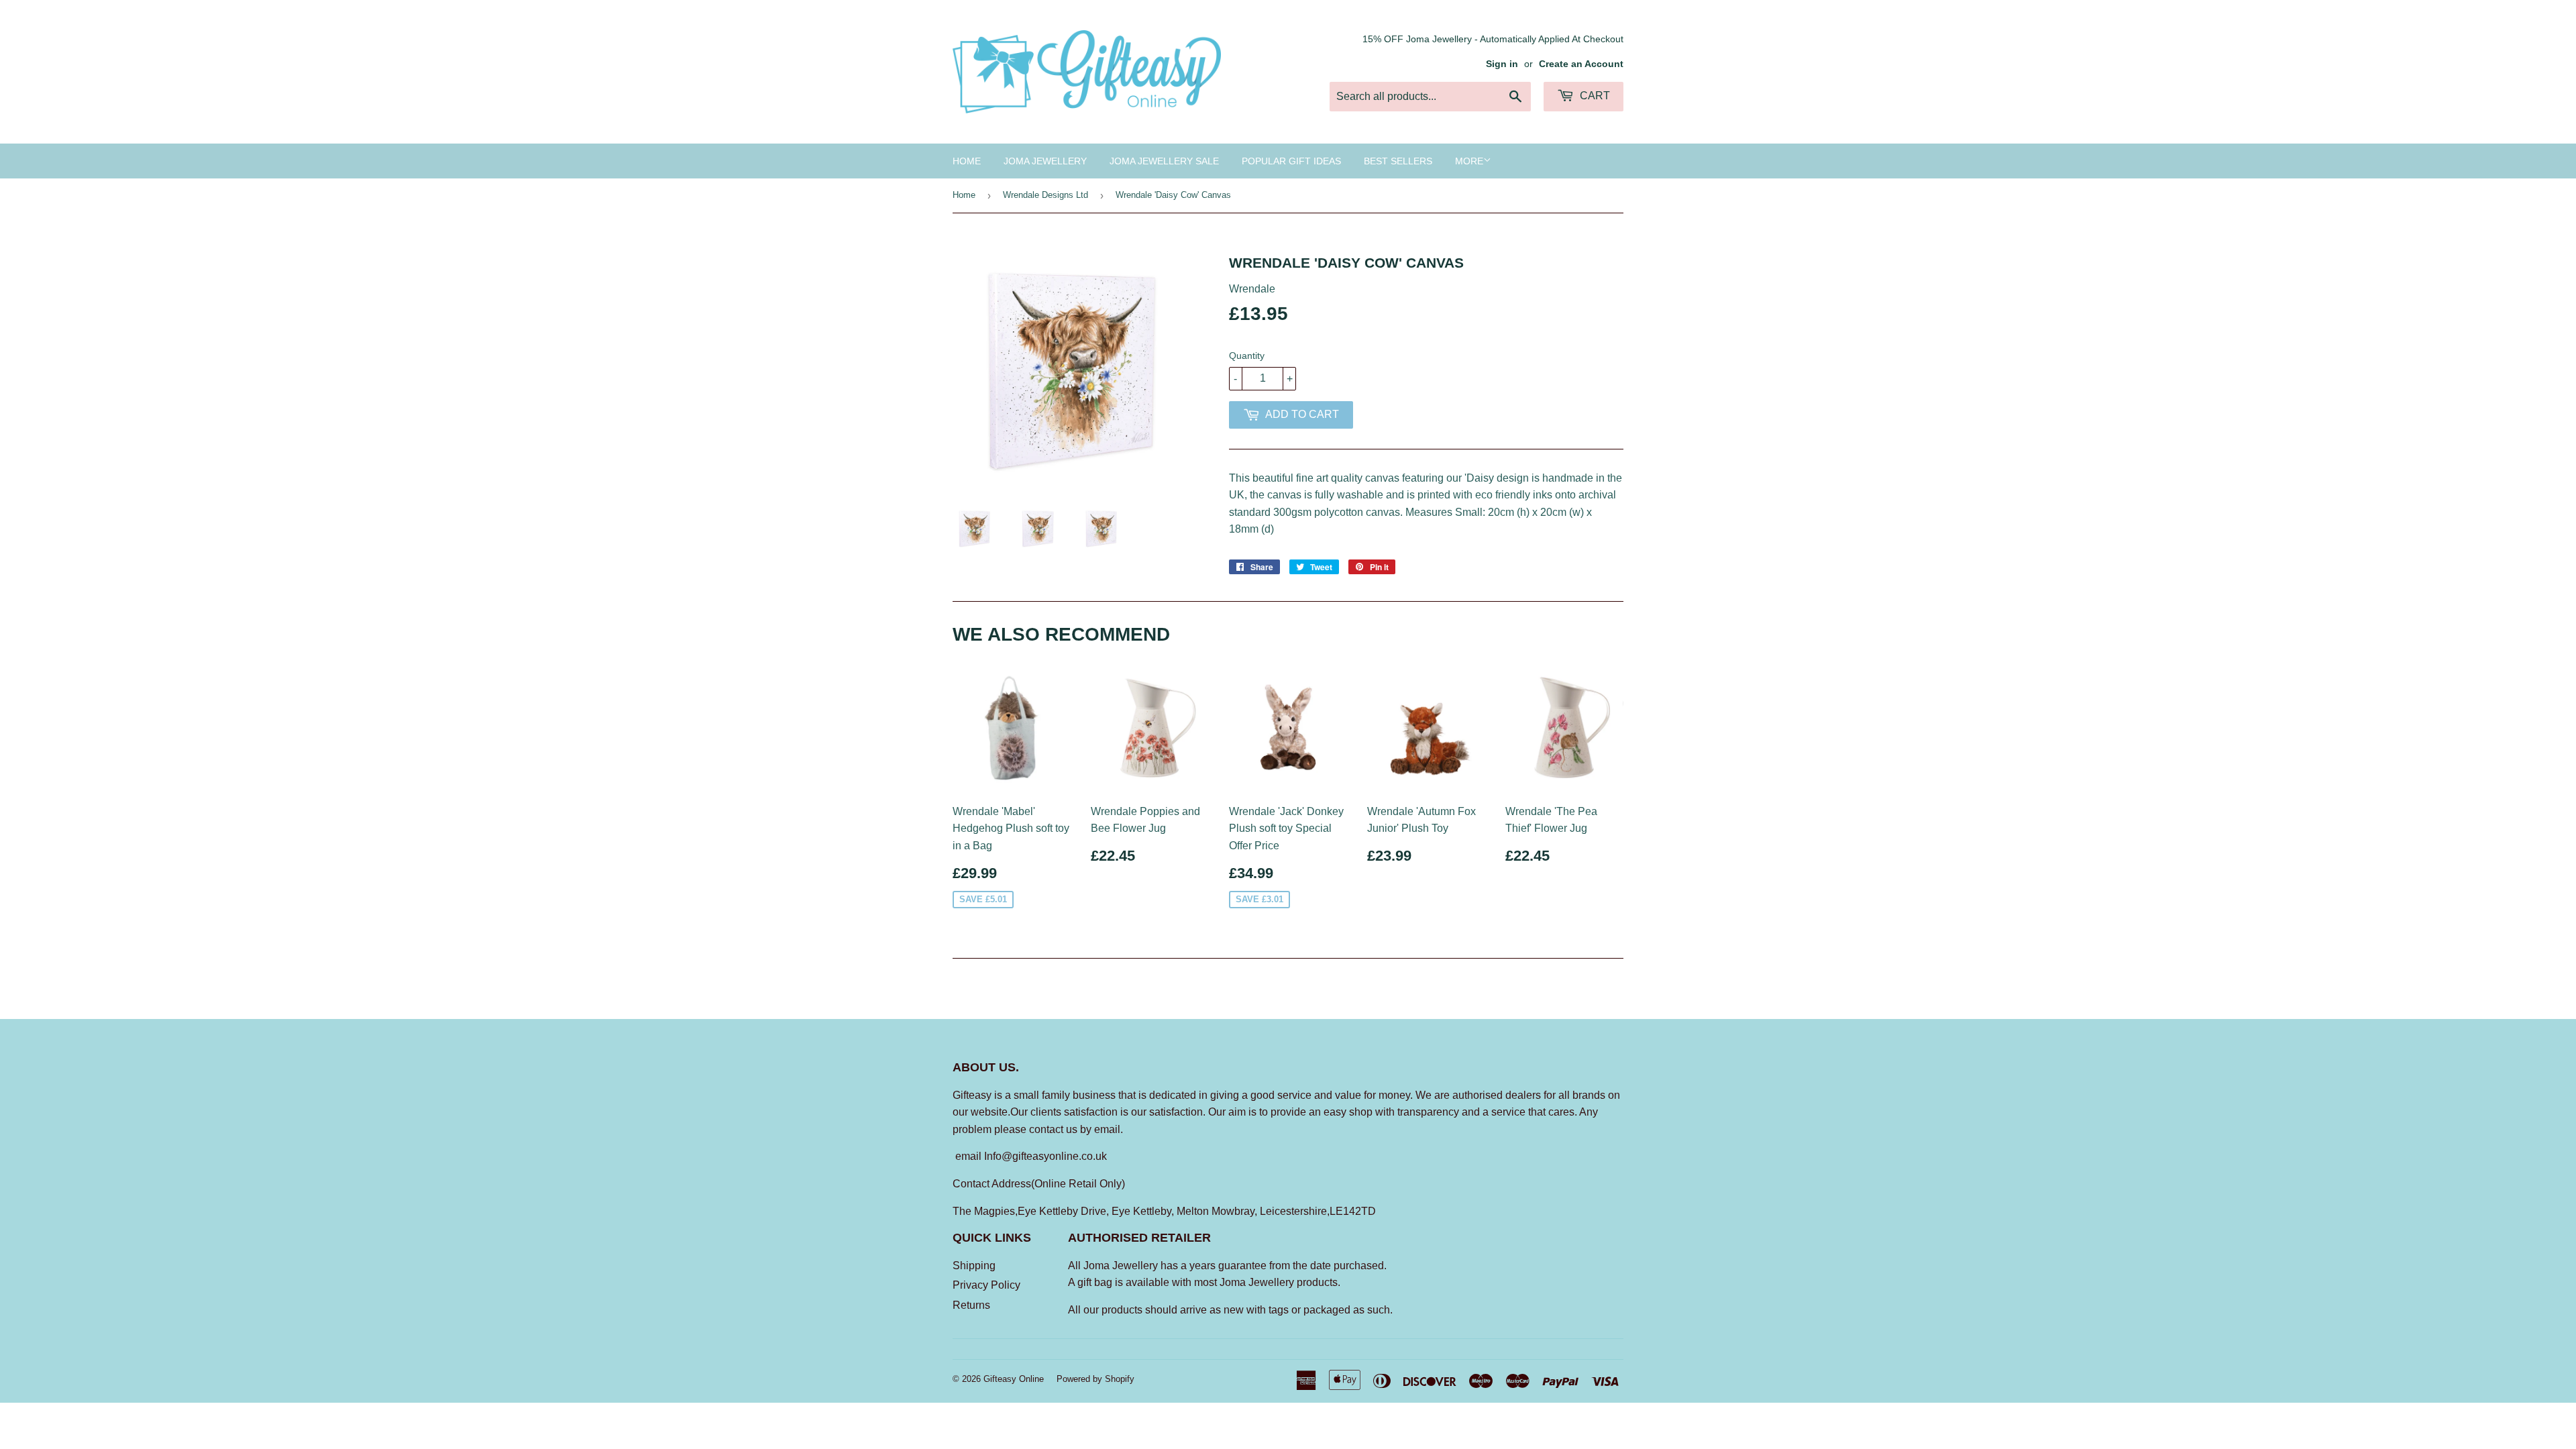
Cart (1594, 96)
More (1469, 161)
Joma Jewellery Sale (1164, 161)
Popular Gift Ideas (1291, 161)
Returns (971, 1305)
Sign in (1502, 64)
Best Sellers (1398, 161)
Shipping (974, 1266)
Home (967, 161)
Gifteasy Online (1014, 1379)
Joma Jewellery (1045, 161)
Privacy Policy (986, 1285)
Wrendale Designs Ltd (1045, 195)
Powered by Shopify (1095, 1379)
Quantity (1247, 356)
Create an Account (1581, 64)
